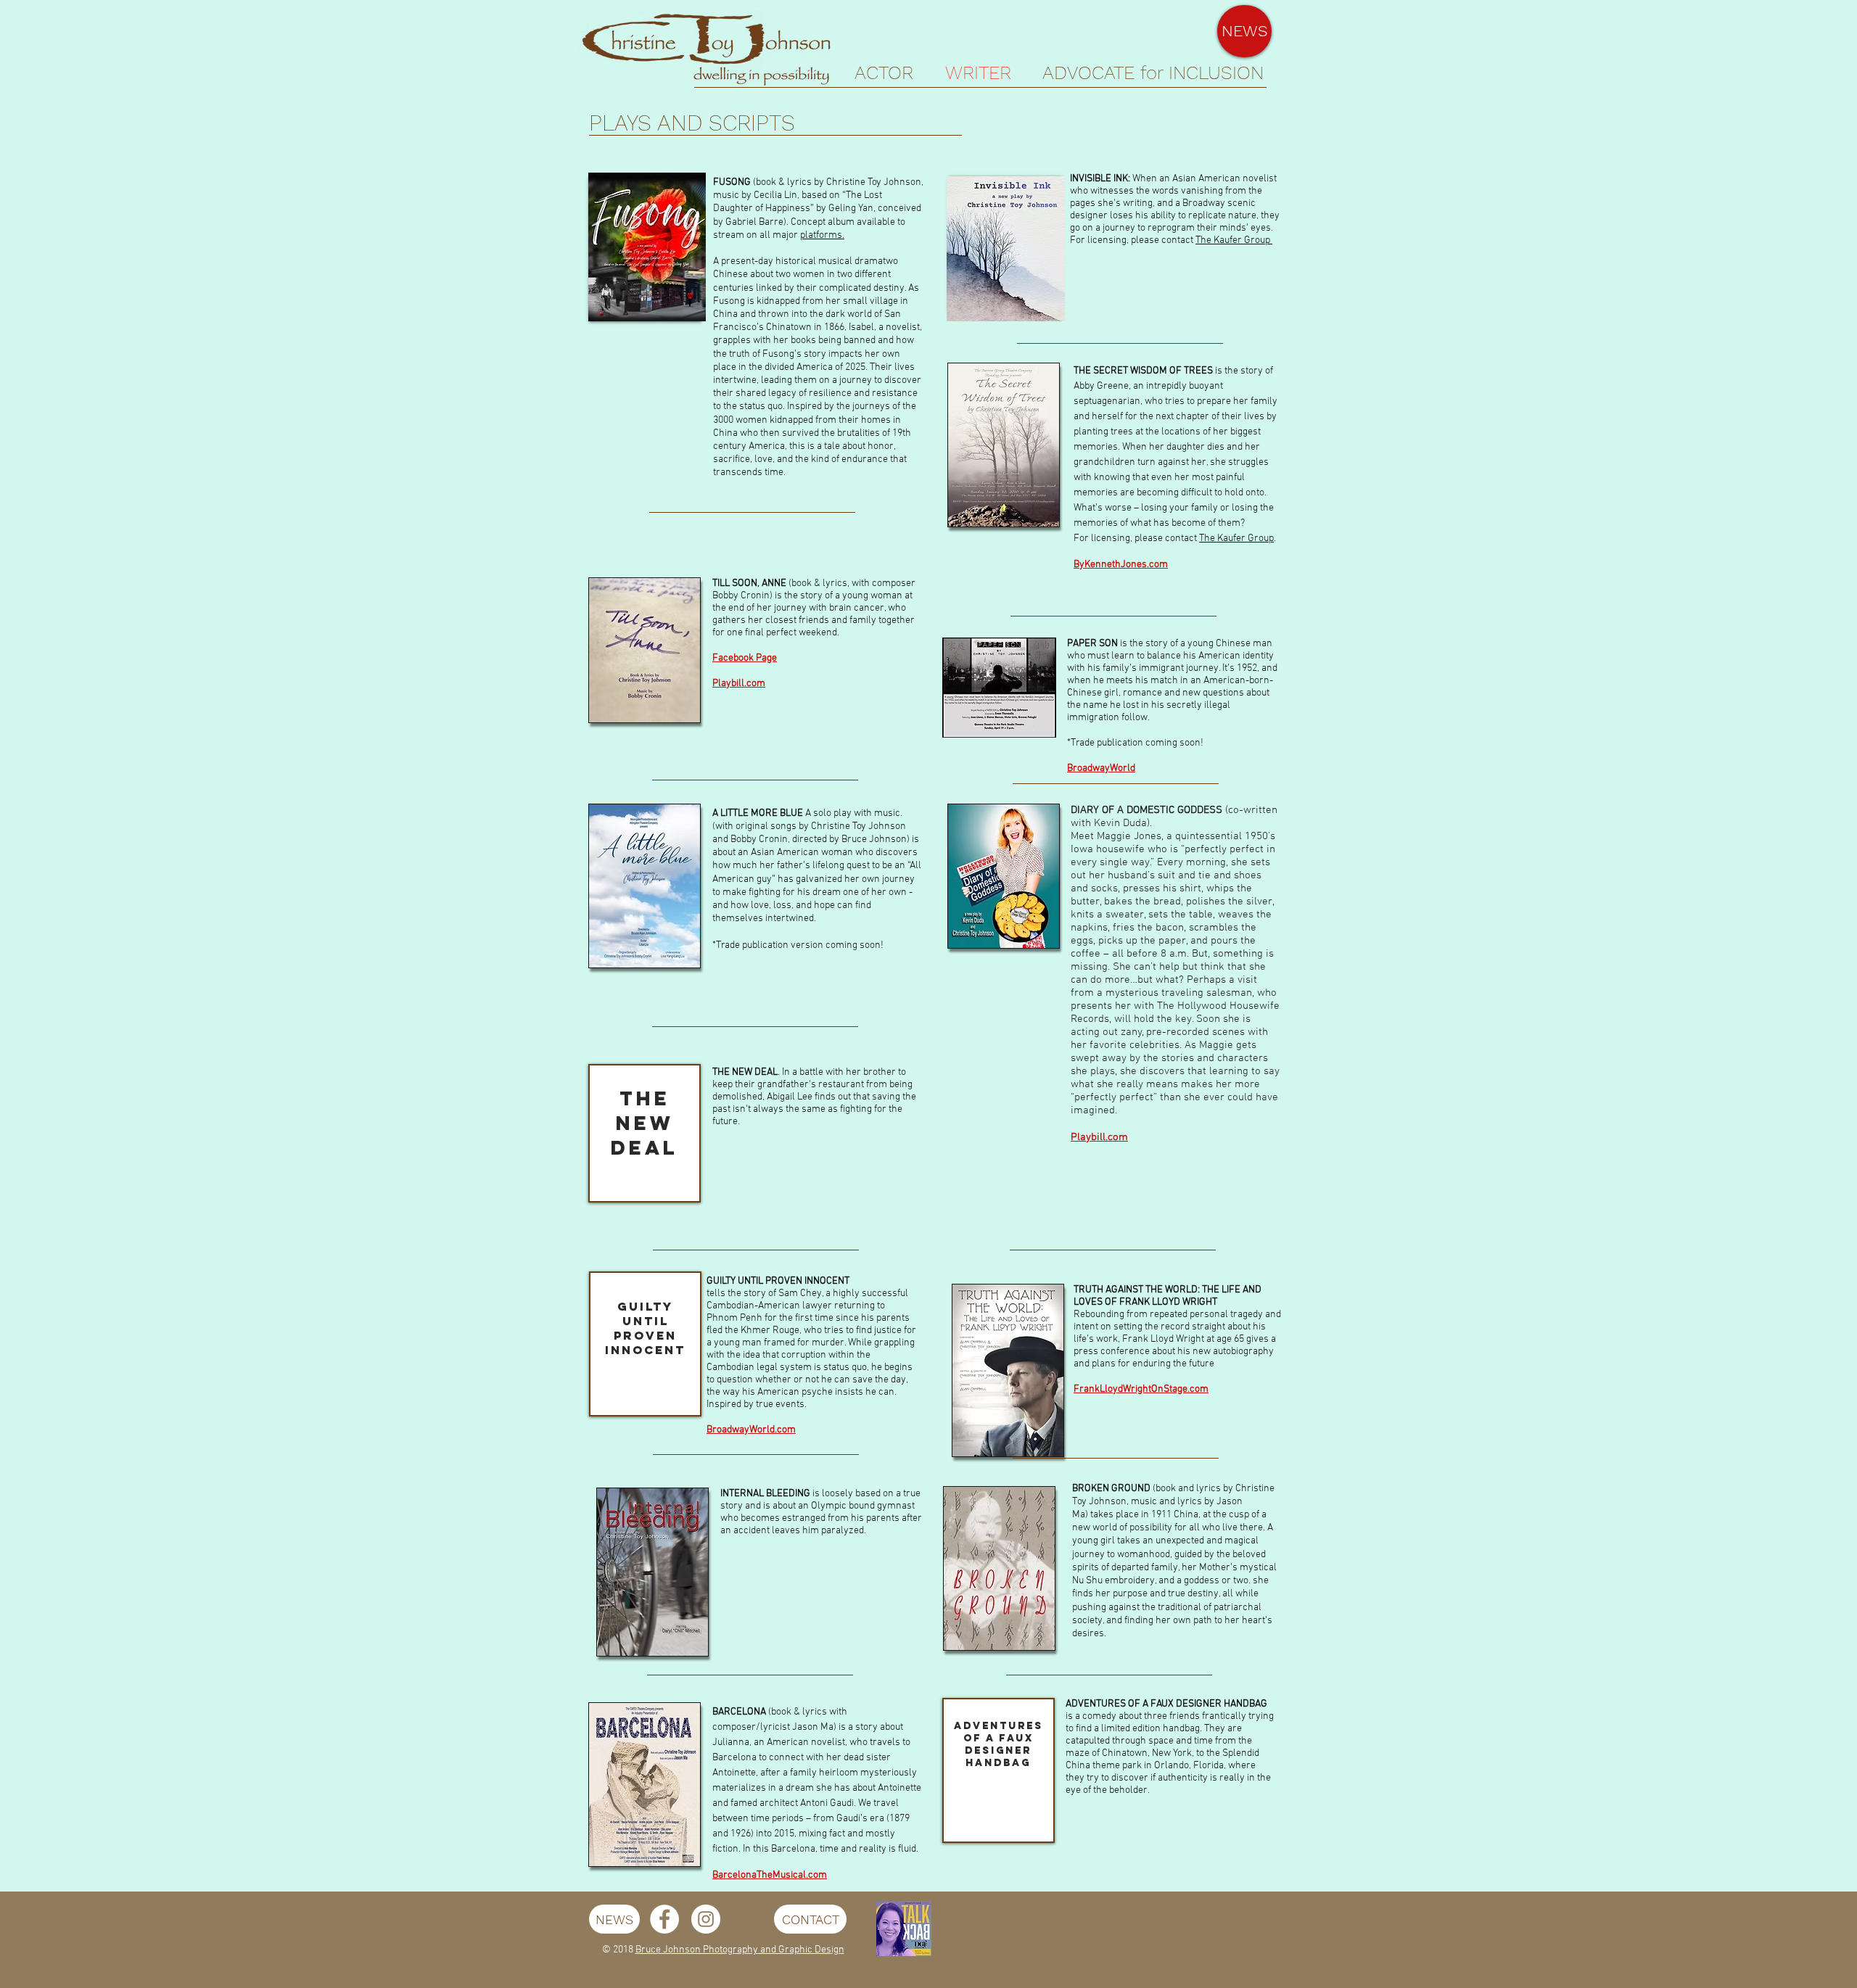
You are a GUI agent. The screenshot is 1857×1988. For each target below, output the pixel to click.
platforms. (822, 235)
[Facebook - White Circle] (664, 1919)
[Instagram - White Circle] (706, 1919)
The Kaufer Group (1234, 240)
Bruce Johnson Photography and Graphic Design (740, 1950)
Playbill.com (739, 684)
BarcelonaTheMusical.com (770, 1875)
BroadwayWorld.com (751, 1430)
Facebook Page (745, 658)
